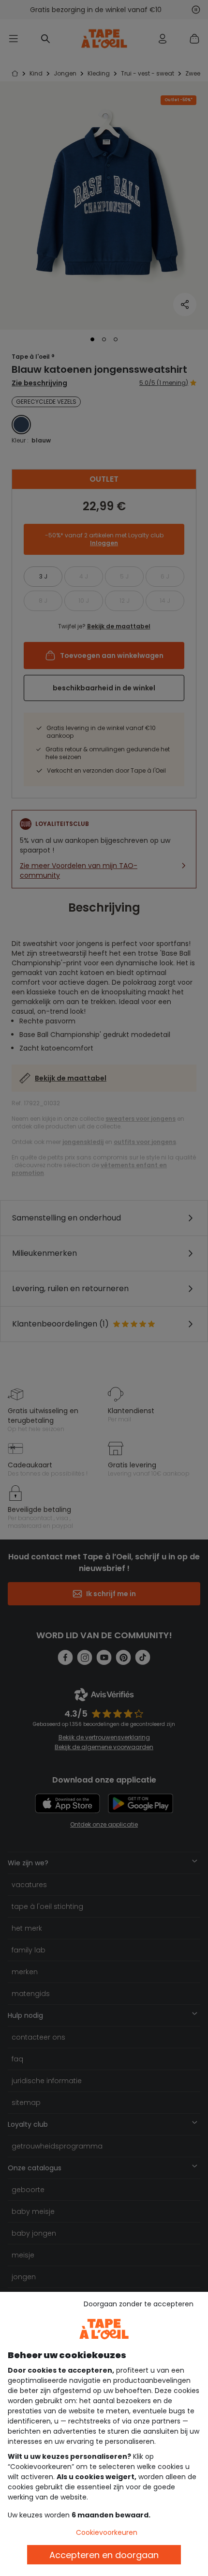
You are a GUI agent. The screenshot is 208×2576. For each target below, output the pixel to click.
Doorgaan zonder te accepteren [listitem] (139, 2304)
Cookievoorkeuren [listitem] (107, 2532)
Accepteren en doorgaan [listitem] (104, 2555)
